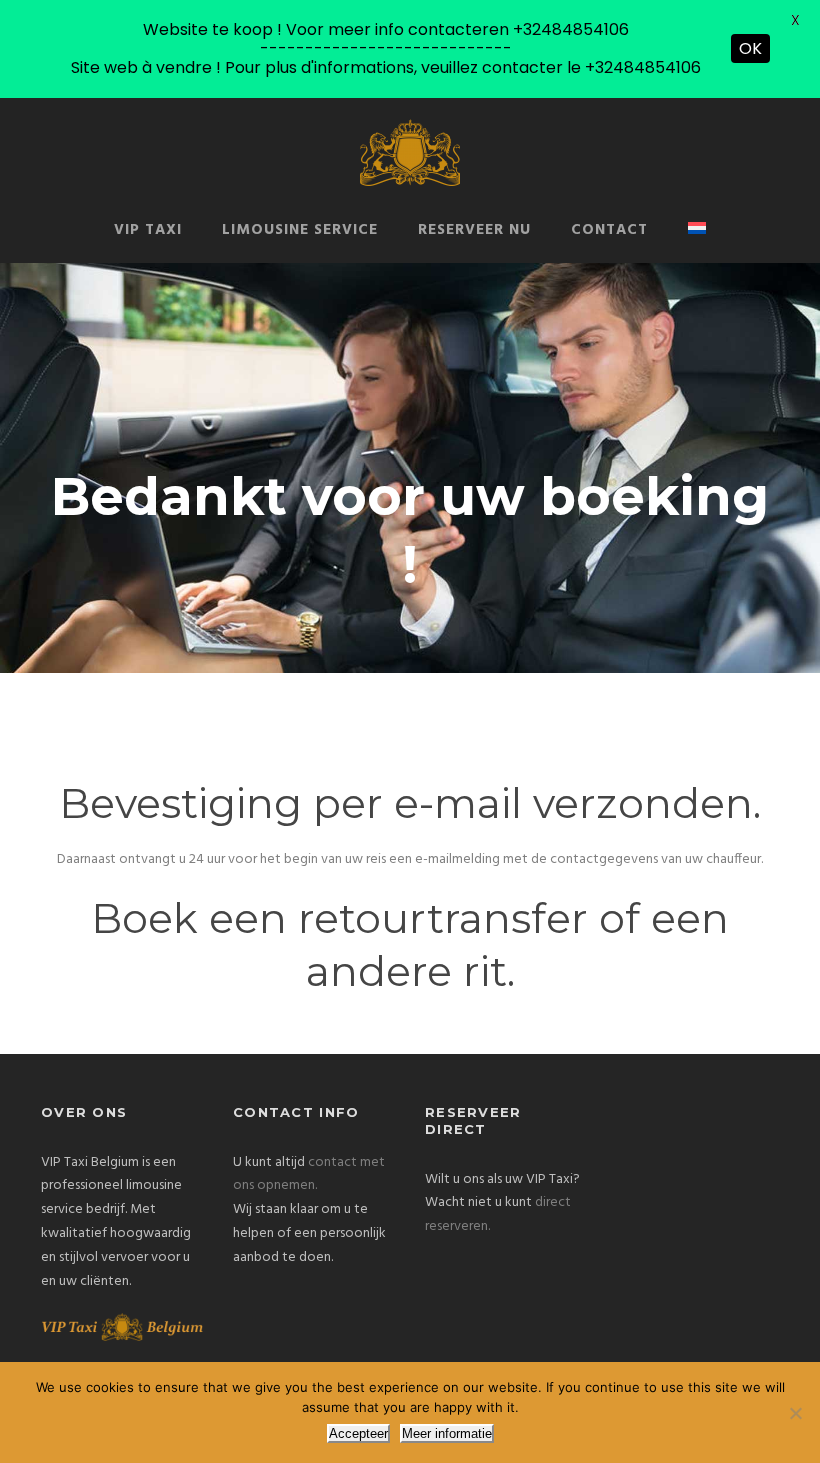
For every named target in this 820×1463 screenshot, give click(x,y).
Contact (609, 230)
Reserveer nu (474, 230)
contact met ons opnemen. (309, 1174)
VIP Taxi (148, 230)
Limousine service (300, 230)
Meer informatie (447, 1433)
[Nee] (795, 1413)
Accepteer (358, 1433)
